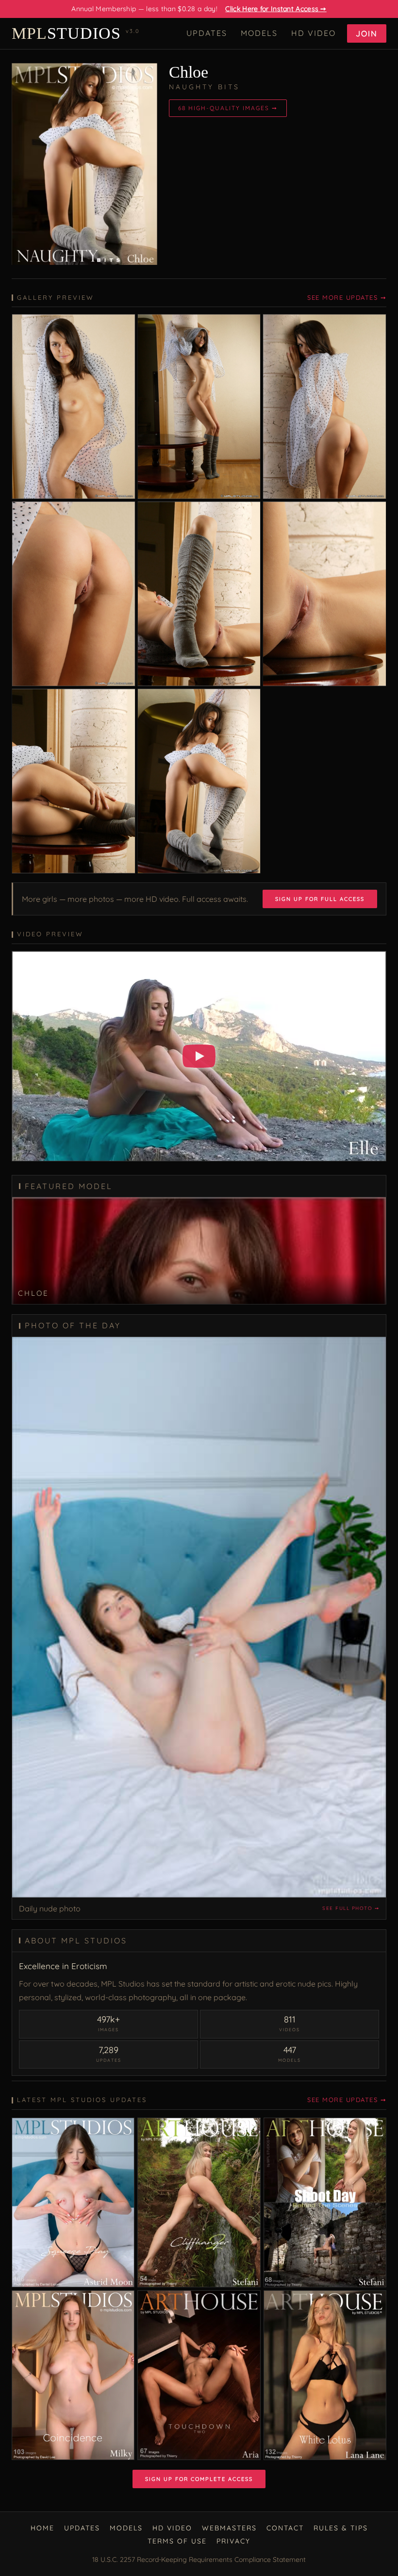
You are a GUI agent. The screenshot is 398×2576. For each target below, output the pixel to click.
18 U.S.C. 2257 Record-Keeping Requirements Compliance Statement (199, 2560)
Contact (285, 2528)
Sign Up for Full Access (320, 899)
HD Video (314, 33)
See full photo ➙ (351, 1908)
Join (367, 33)
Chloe (189, 72)
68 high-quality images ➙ (228, 108)
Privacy (233, 2541)
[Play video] (199, 1056)
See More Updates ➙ (347, 297)
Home (42, 2528)
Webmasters (229, 2528)
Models (259, 33)
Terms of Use (177, 2541)
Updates (207, 33)
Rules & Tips (341, 2528)
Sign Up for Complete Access (199, 2479)
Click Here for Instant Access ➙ (276, 9)
